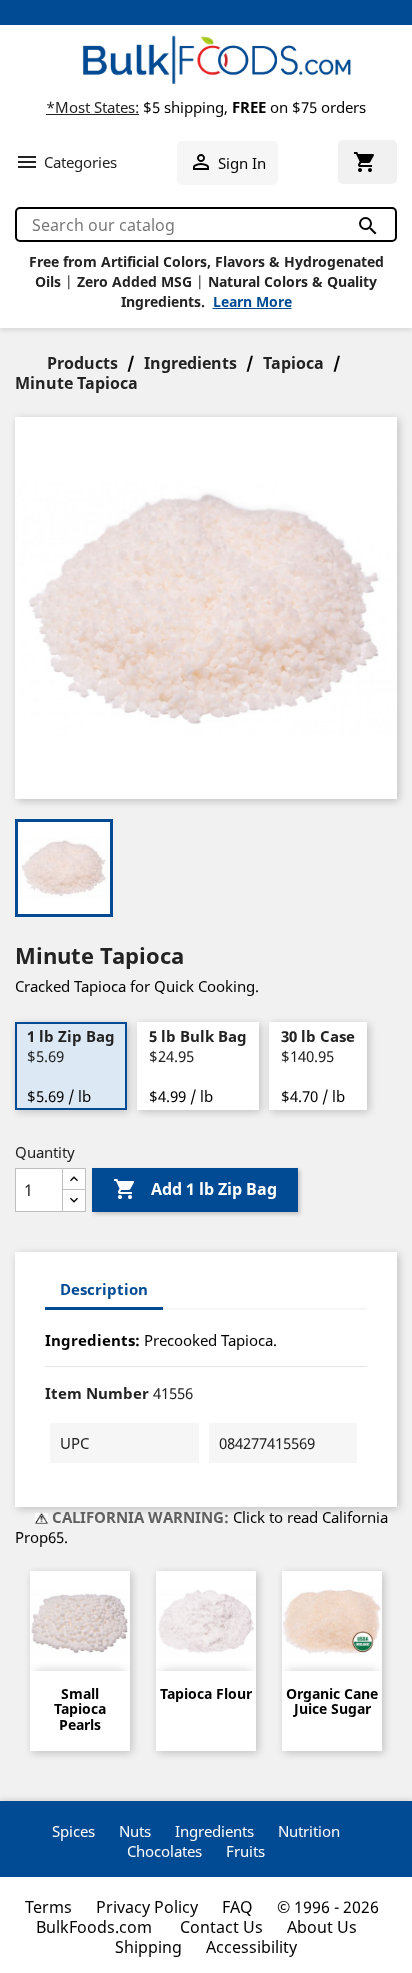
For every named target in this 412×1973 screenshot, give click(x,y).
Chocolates (164, 1851)
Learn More (252, 301)
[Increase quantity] (74, 1179)
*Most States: (92, 107)
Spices (73, 1831)
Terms (48, 1907)
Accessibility (251, 1947)
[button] (66, 162)
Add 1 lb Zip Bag (195, 1189)
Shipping (148, 1947)
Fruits (245, 1851)
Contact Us (221, 1927)
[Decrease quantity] (74, 1200)
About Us (322, 1927)
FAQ (237, 1907)
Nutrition (309, 1831)
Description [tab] (104, 1289)
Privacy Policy (147, 1907)
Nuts (135, 1831)
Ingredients (214, 1831)
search (366, 225)
